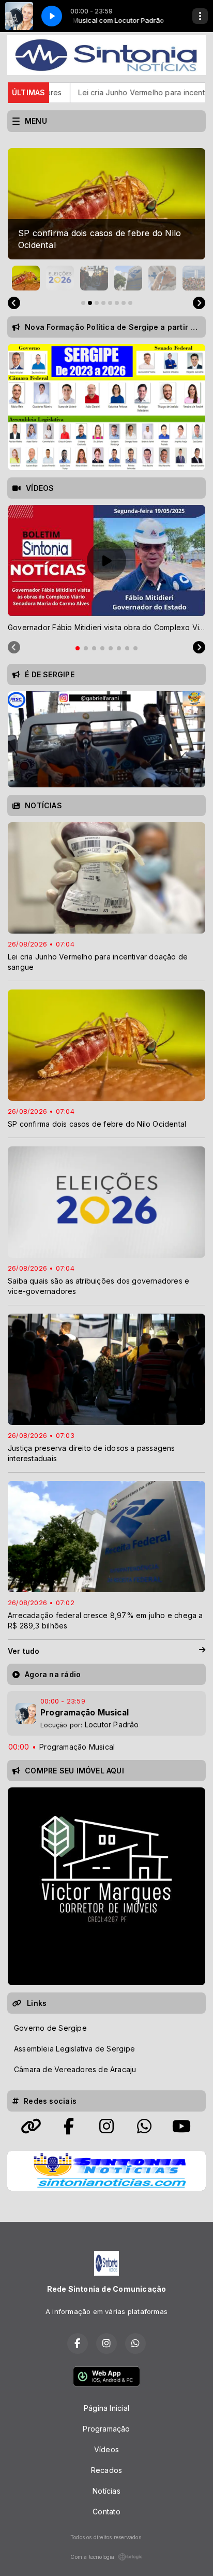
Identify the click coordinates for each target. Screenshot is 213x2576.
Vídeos (106, 2449)
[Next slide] (199, 303)
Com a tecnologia (92, 2557)
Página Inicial (106, 2408)
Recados (106, 2470)
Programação (106, 2429)
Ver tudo (24, 1651)
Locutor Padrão (112, 1724)
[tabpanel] (106, 569)
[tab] (78, 648)
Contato (106, 2512)
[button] (26, 278)
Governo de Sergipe (50, 2028)
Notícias (106, 2491)
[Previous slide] (14, 303)
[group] (106, 204)
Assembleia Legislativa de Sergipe (74, 2049)
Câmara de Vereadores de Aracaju (75, 2069)
